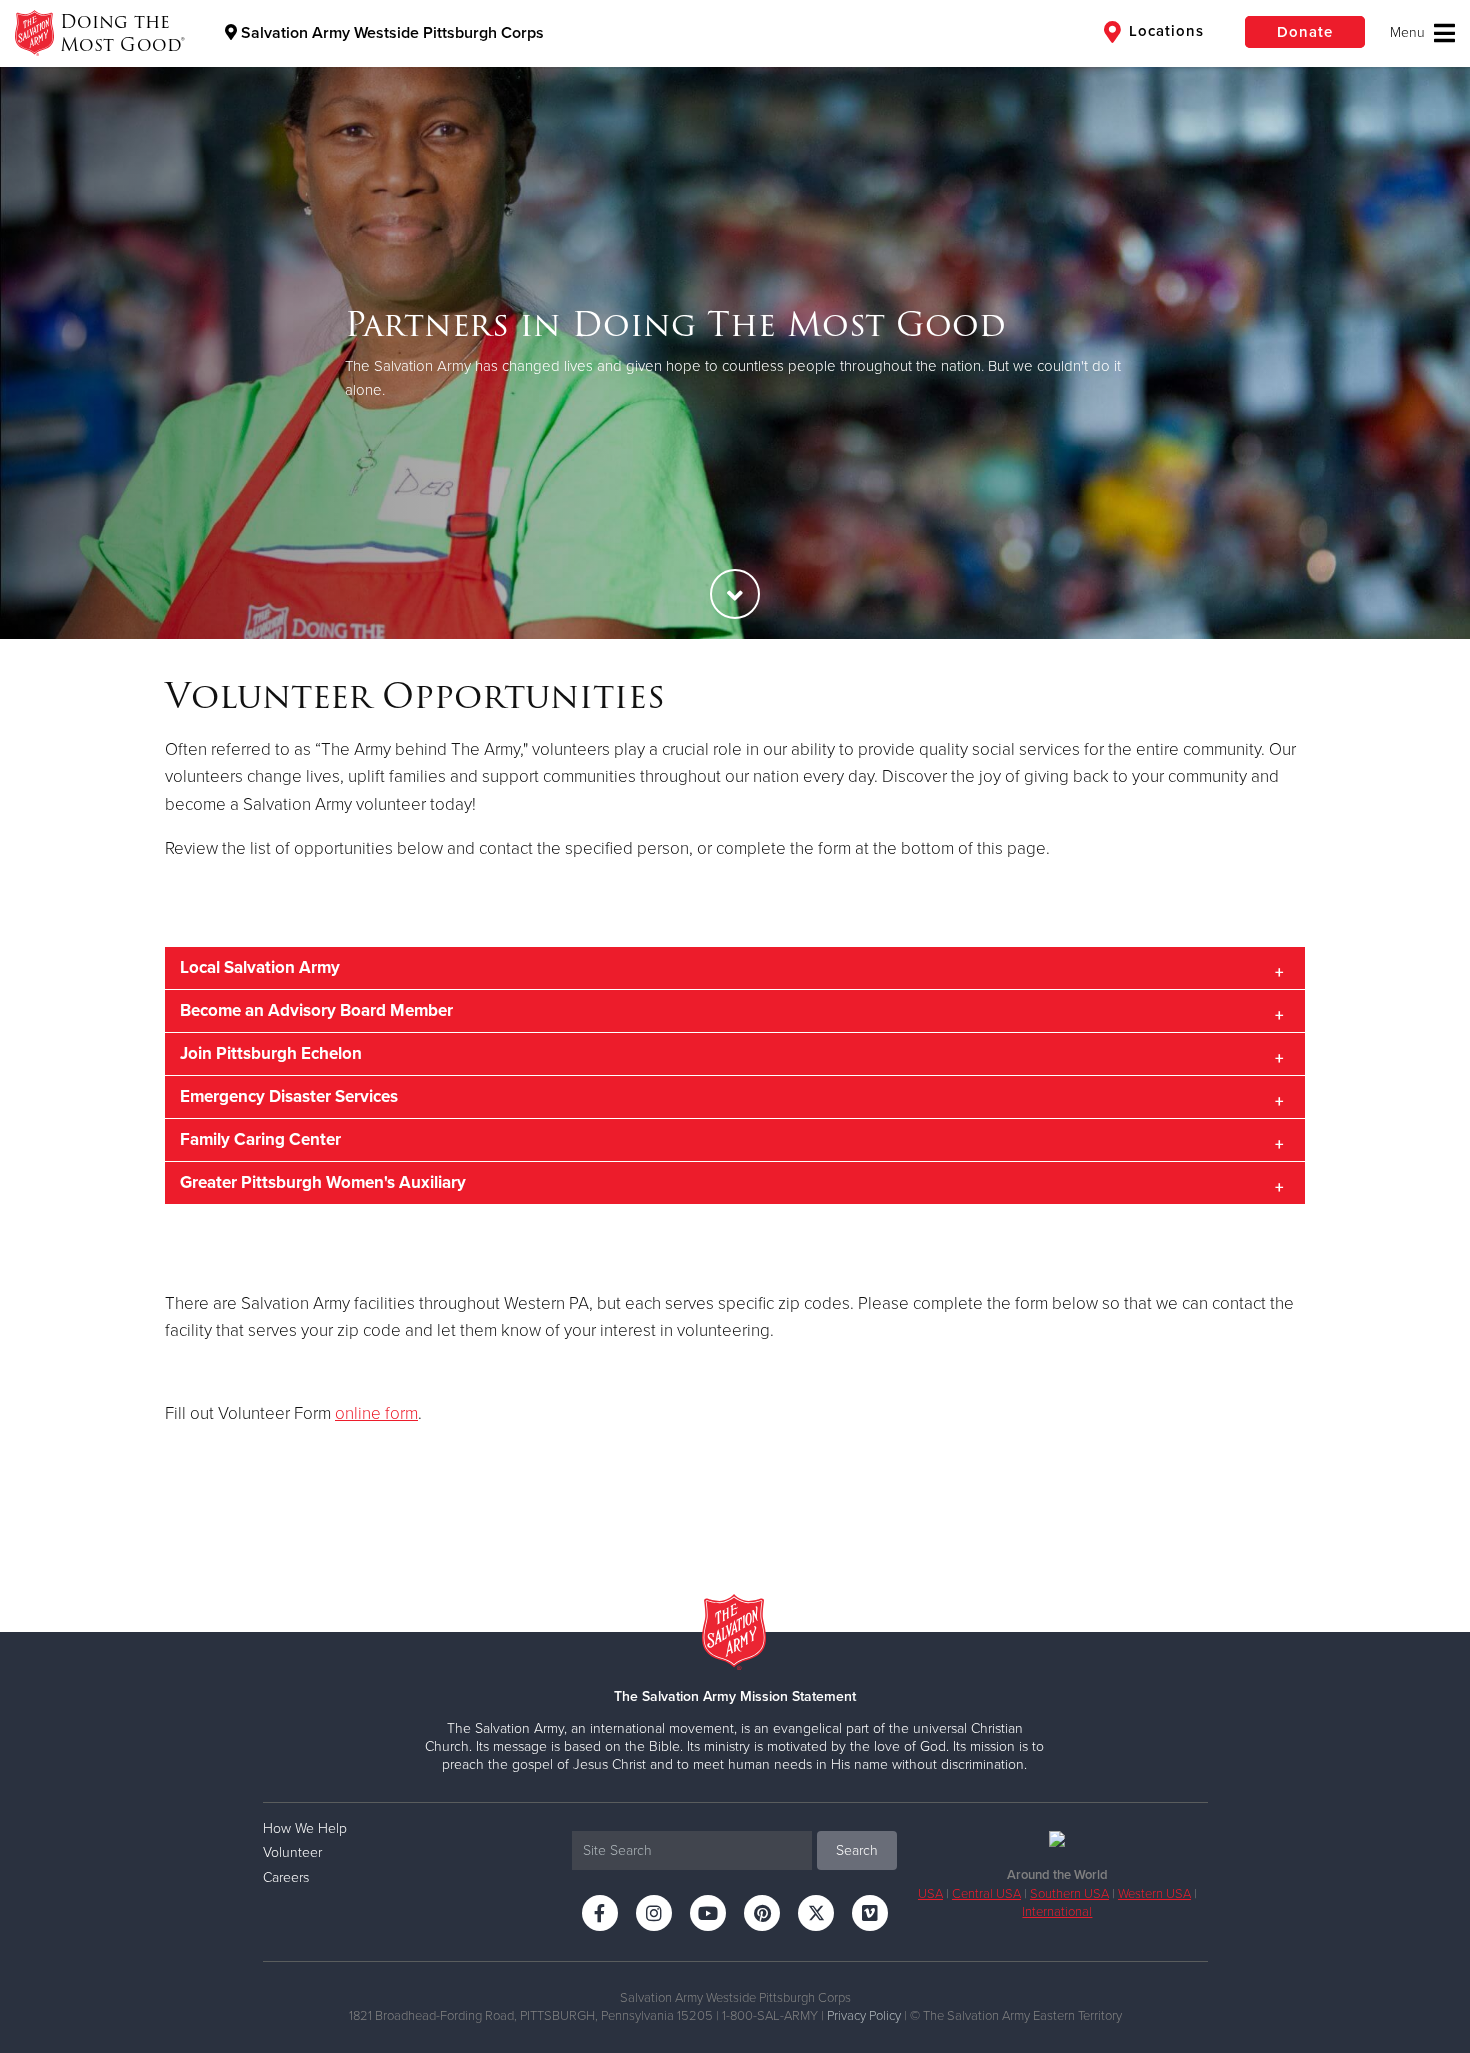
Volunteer (292, 1852)
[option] (735, 352)
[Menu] (1422, 33)
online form (376, 1413)
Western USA (1154, 1894)
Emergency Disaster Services (289, 1096)
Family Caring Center (260, 1139)
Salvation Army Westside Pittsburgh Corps (390, 33)
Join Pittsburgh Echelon (271, 1053)
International (1057, 1912)
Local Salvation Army (260, 967)
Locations (1164, 31)
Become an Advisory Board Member (316, 1010)
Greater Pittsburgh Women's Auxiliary (323, 1182)
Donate (1305, 32)
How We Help (305, 1828)
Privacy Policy (864, 2016)
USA (930, 1894)
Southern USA (1069, 1894)
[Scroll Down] (735, 594)
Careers (286, 1877)
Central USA (986, 1894)
